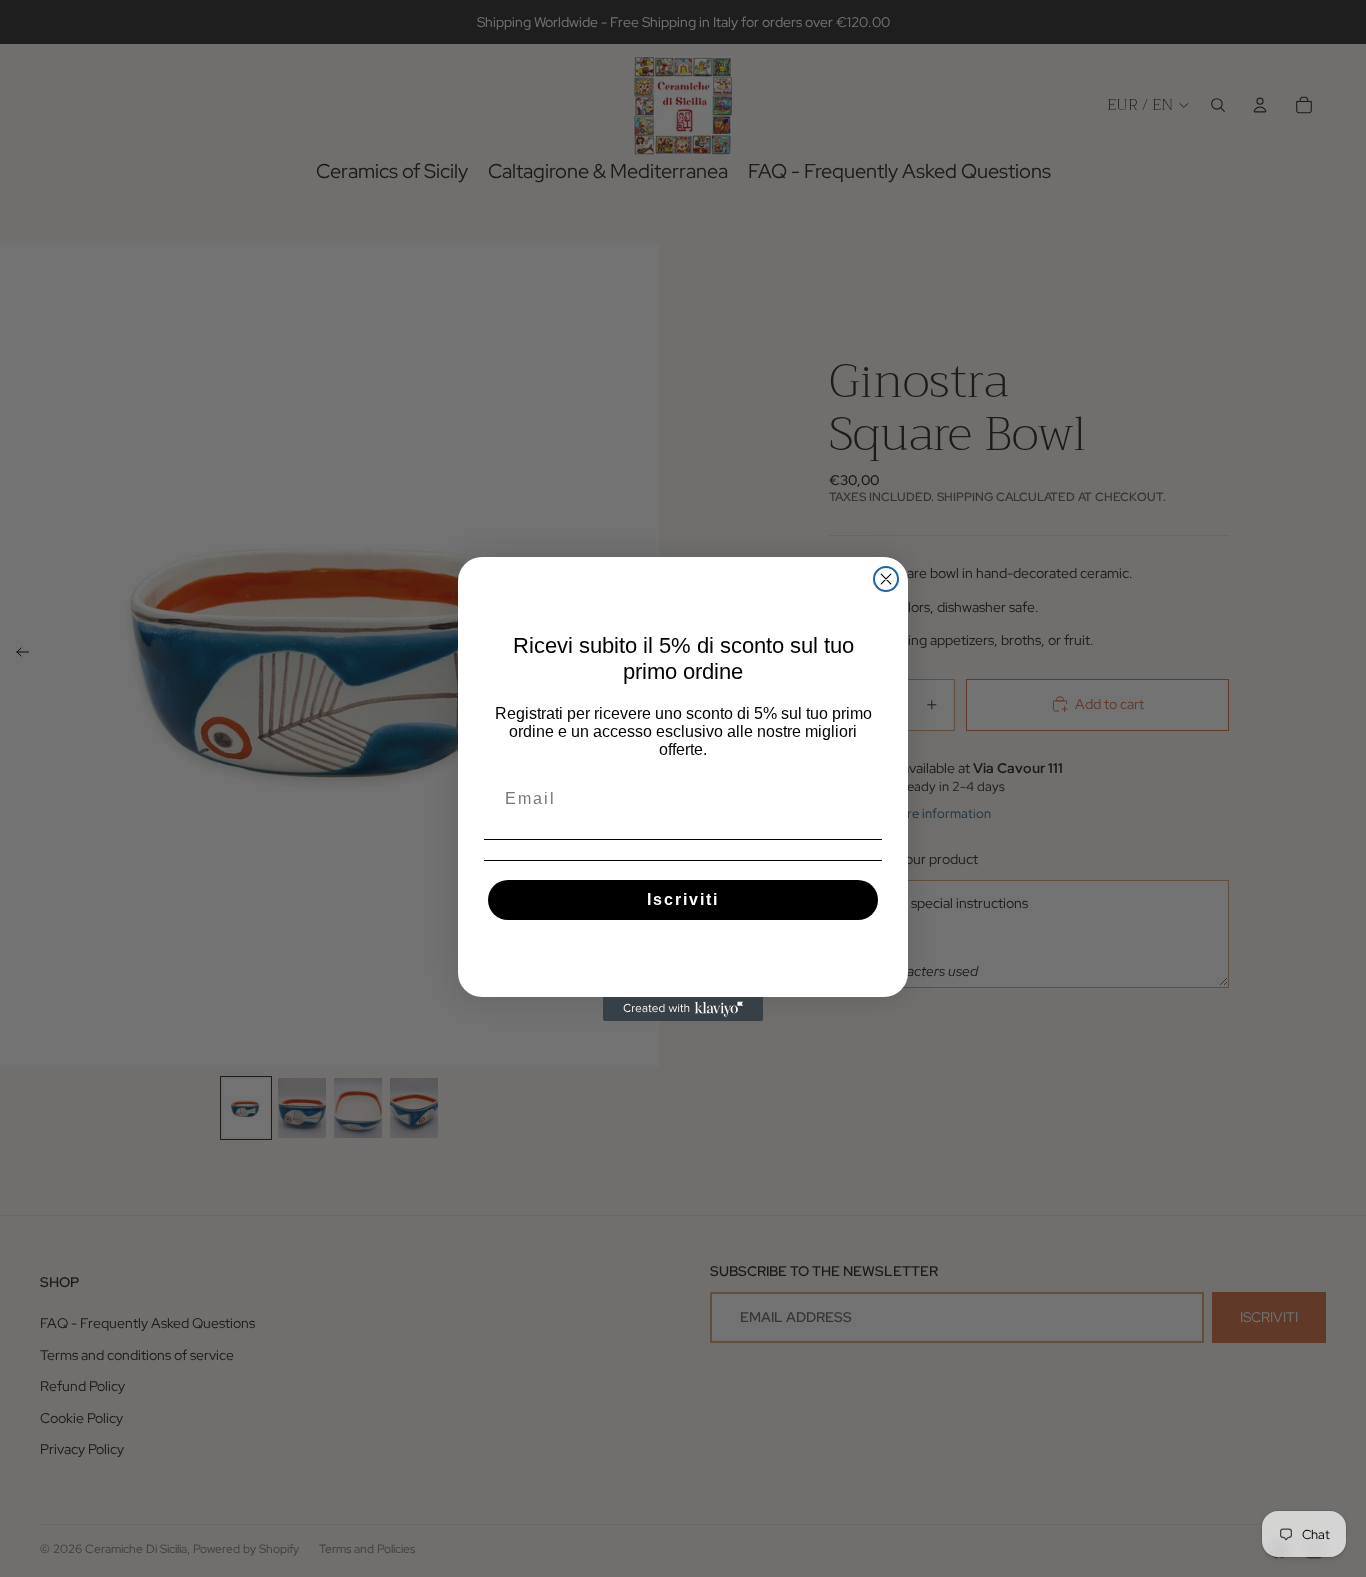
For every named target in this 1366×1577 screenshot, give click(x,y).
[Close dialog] (886, 579)
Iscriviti (683, 899)
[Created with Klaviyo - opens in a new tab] (683, 1009)
